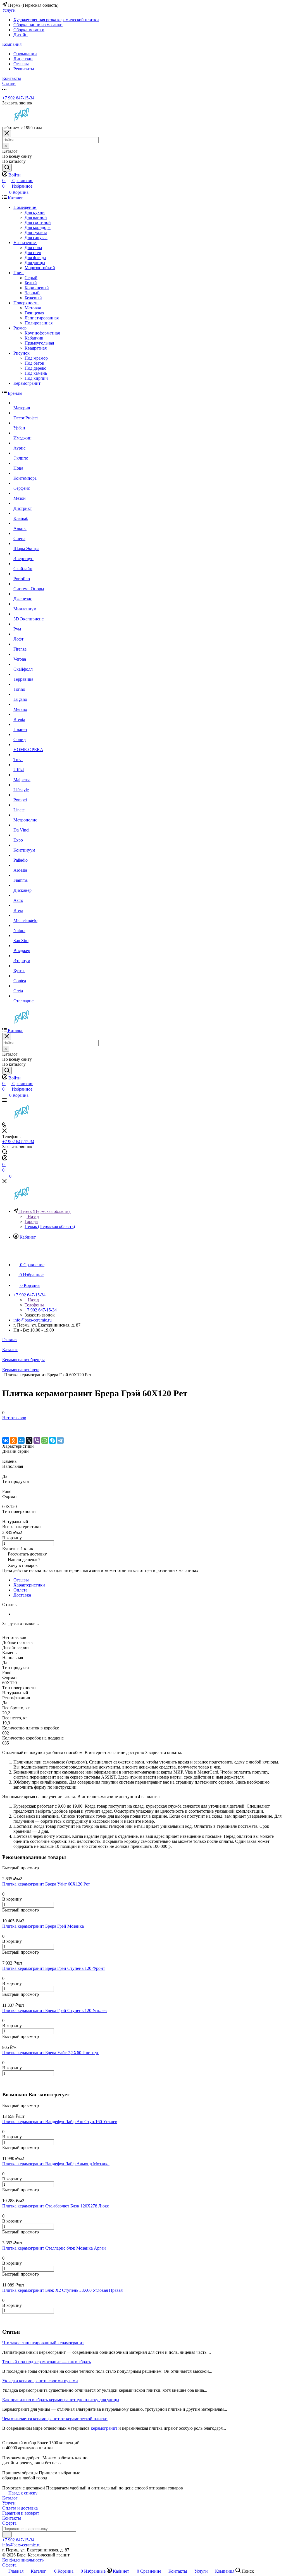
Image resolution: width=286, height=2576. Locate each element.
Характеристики (29, 1585)
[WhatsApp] (45, 1440)
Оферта (9, 2523)
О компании (25, 54)
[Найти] (7, 168)
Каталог (10, 2498)
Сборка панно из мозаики (38, 25)
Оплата (20, 1590)
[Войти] (5, 1159)
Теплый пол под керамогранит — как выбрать (47, 2362)
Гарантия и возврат (21, 2513)
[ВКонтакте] (6, 1440)
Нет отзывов (14, 1418)
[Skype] (53, 1440)
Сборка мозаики (29, 30)
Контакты (12, 2518)
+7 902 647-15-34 (18, 98)
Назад (33, 1216)
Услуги (9, 2503)
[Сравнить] (5, 1429)
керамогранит (104, 2428)
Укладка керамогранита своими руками (40, 2381)
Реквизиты (24, 69)
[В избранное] (5, 1423)
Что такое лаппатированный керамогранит (43, 2343)
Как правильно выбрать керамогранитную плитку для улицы (61, 2400)
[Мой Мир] (21, 1440)
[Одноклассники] (13, 1440)
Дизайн (21, 35)
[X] (29, 1440)
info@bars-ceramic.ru (33, 1320)
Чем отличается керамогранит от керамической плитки (55, 2419)
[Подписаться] (7, 2535)
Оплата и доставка (20, 2508)
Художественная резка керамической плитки (56, 20)
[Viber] (37, 1440)
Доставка (22, 1595)
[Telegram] (60, 1440)
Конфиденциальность (23, 2560)
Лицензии (23, 59)
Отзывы (21, 64)
